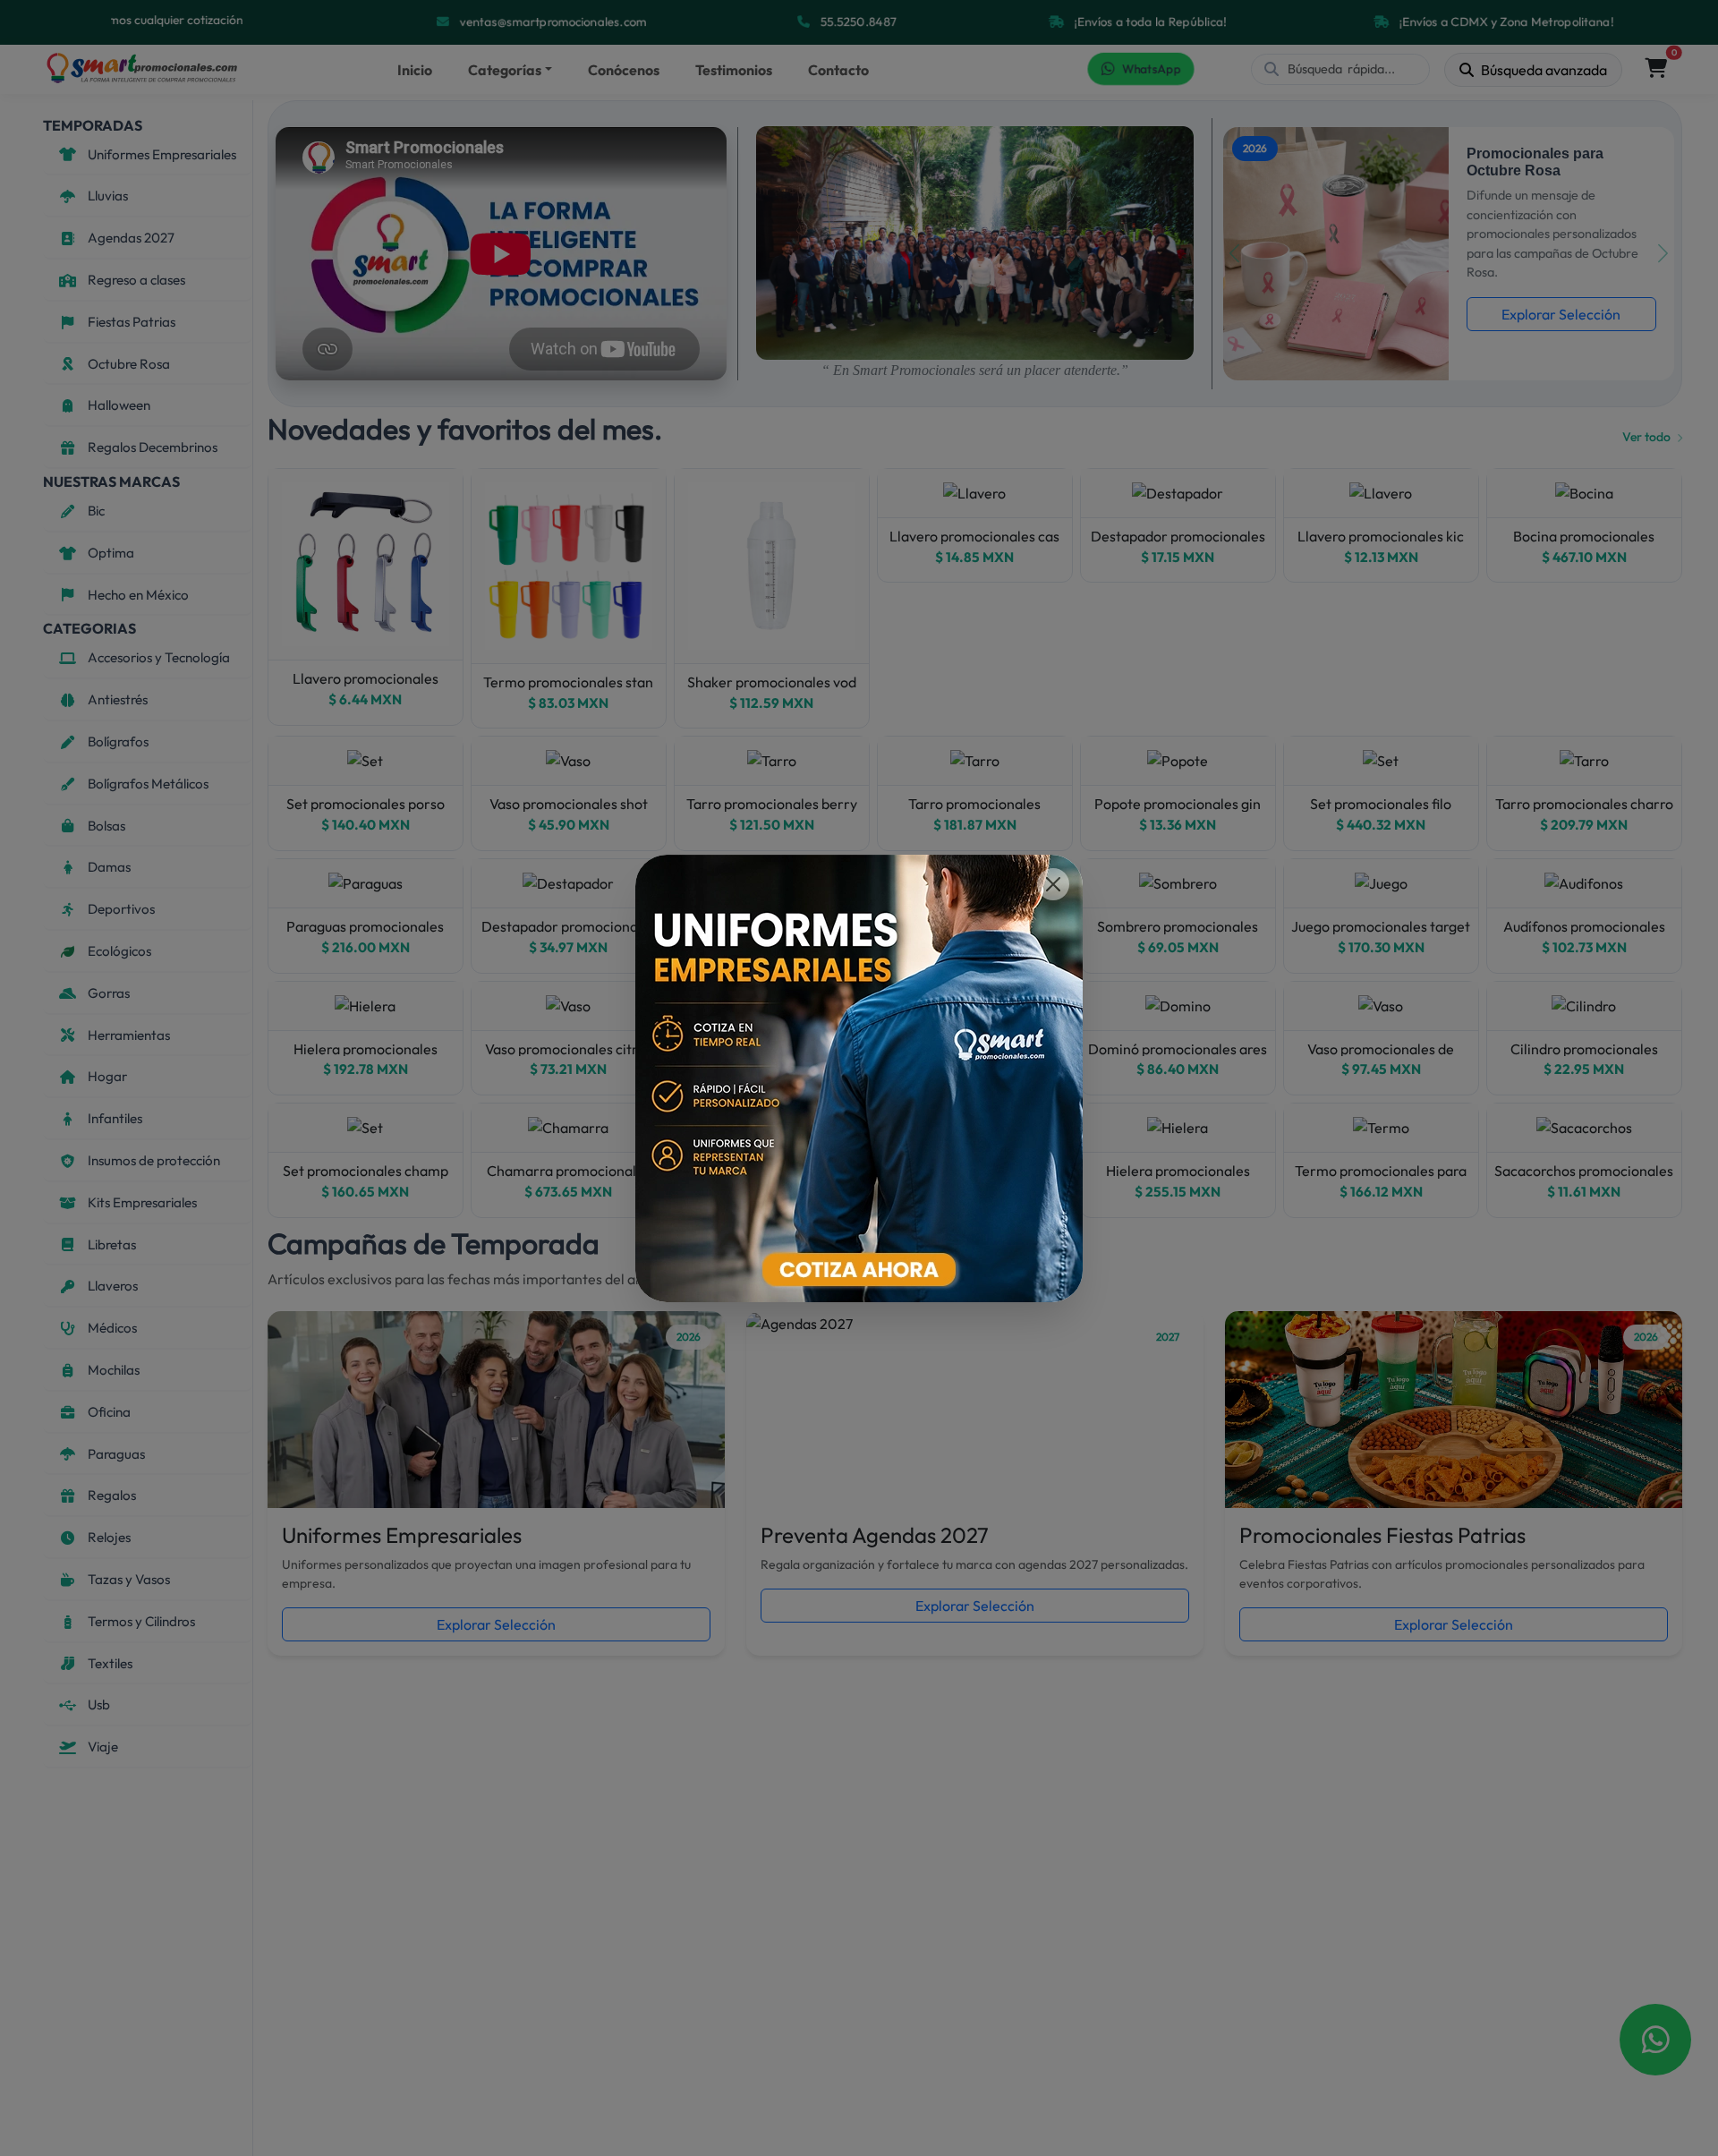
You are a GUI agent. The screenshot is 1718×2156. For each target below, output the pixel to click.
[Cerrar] (1053, 884)
